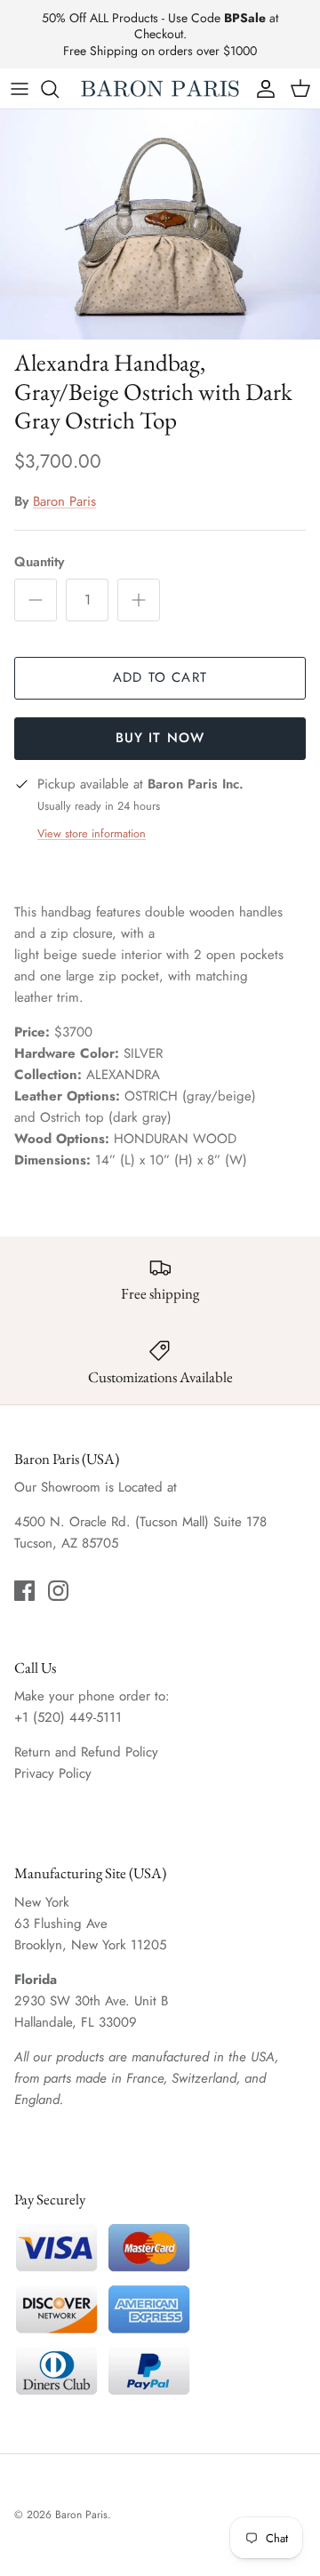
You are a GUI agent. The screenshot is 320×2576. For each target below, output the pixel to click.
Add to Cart (160, 677)
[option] (160, 224)
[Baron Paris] (160, 88)
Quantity (39, 562)
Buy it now (160, 738)
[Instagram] (58, 1591)
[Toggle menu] (20, 89)
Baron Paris (64, 501)
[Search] (59, 89)
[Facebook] (24, 1591)
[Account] (261, 89)
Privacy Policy (53, 1773)
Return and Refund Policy (86, 1752)
